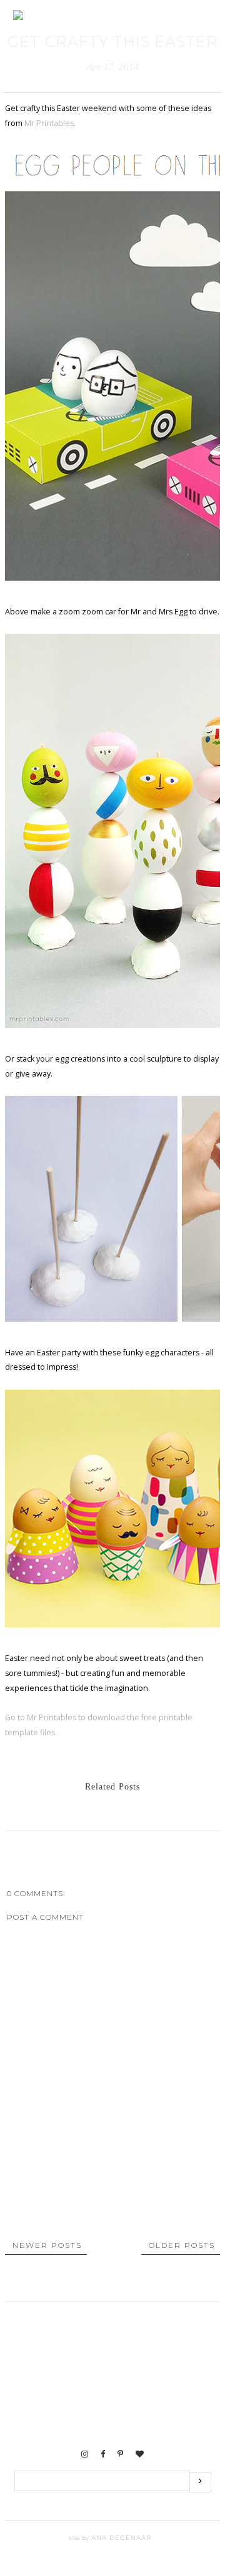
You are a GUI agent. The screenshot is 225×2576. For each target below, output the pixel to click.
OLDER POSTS (182, 2245)
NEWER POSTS (47, 2245)
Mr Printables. (50, 123)
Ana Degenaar (120, 2538)
